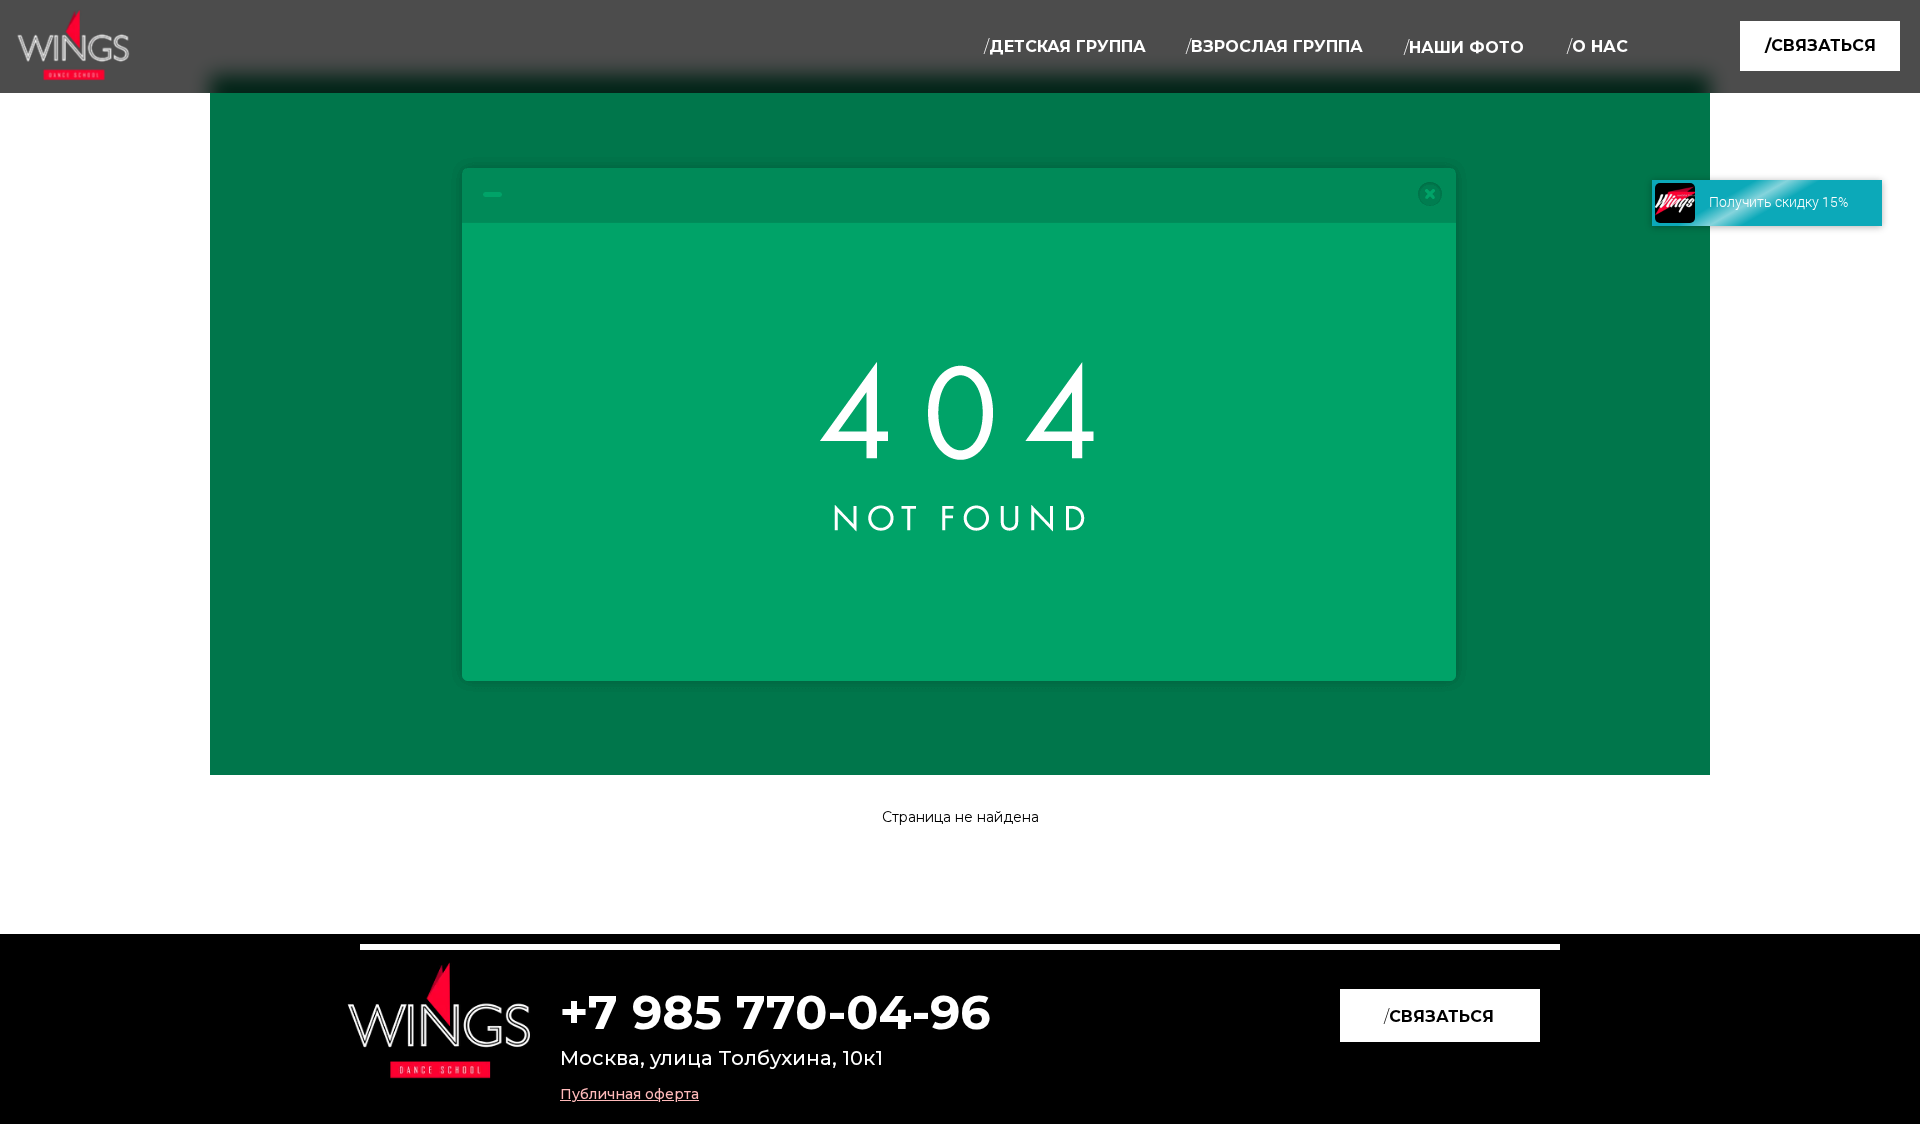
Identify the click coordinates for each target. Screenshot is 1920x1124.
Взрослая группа (1274, 46)
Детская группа (1065, 46)
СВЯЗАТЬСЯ (1439, 1016)
